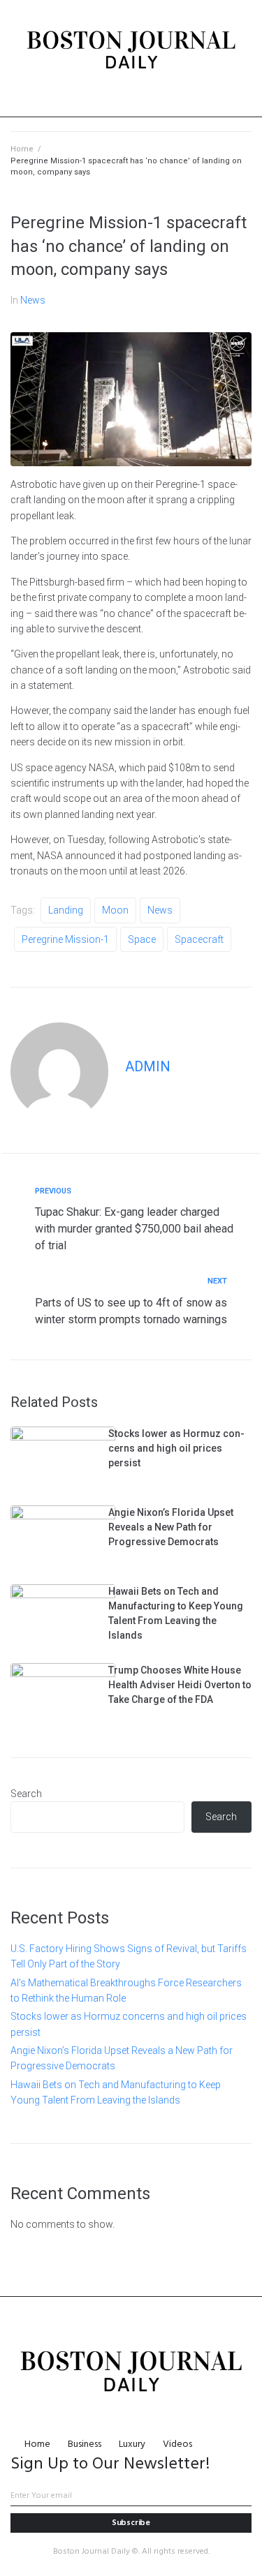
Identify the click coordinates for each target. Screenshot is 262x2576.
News (33, 300)
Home (22, 149)
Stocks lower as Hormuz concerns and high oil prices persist (176, 1448)
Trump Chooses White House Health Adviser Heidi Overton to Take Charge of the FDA (180, 1685)
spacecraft (199, 939)
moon (115, 910)
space (142, 939)
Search (26, 1794)
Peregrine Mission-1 (65, 939)
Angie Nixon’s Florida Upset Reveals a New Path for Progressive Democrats (171, 1527)
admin (148, 1066)
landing (66, 910)
